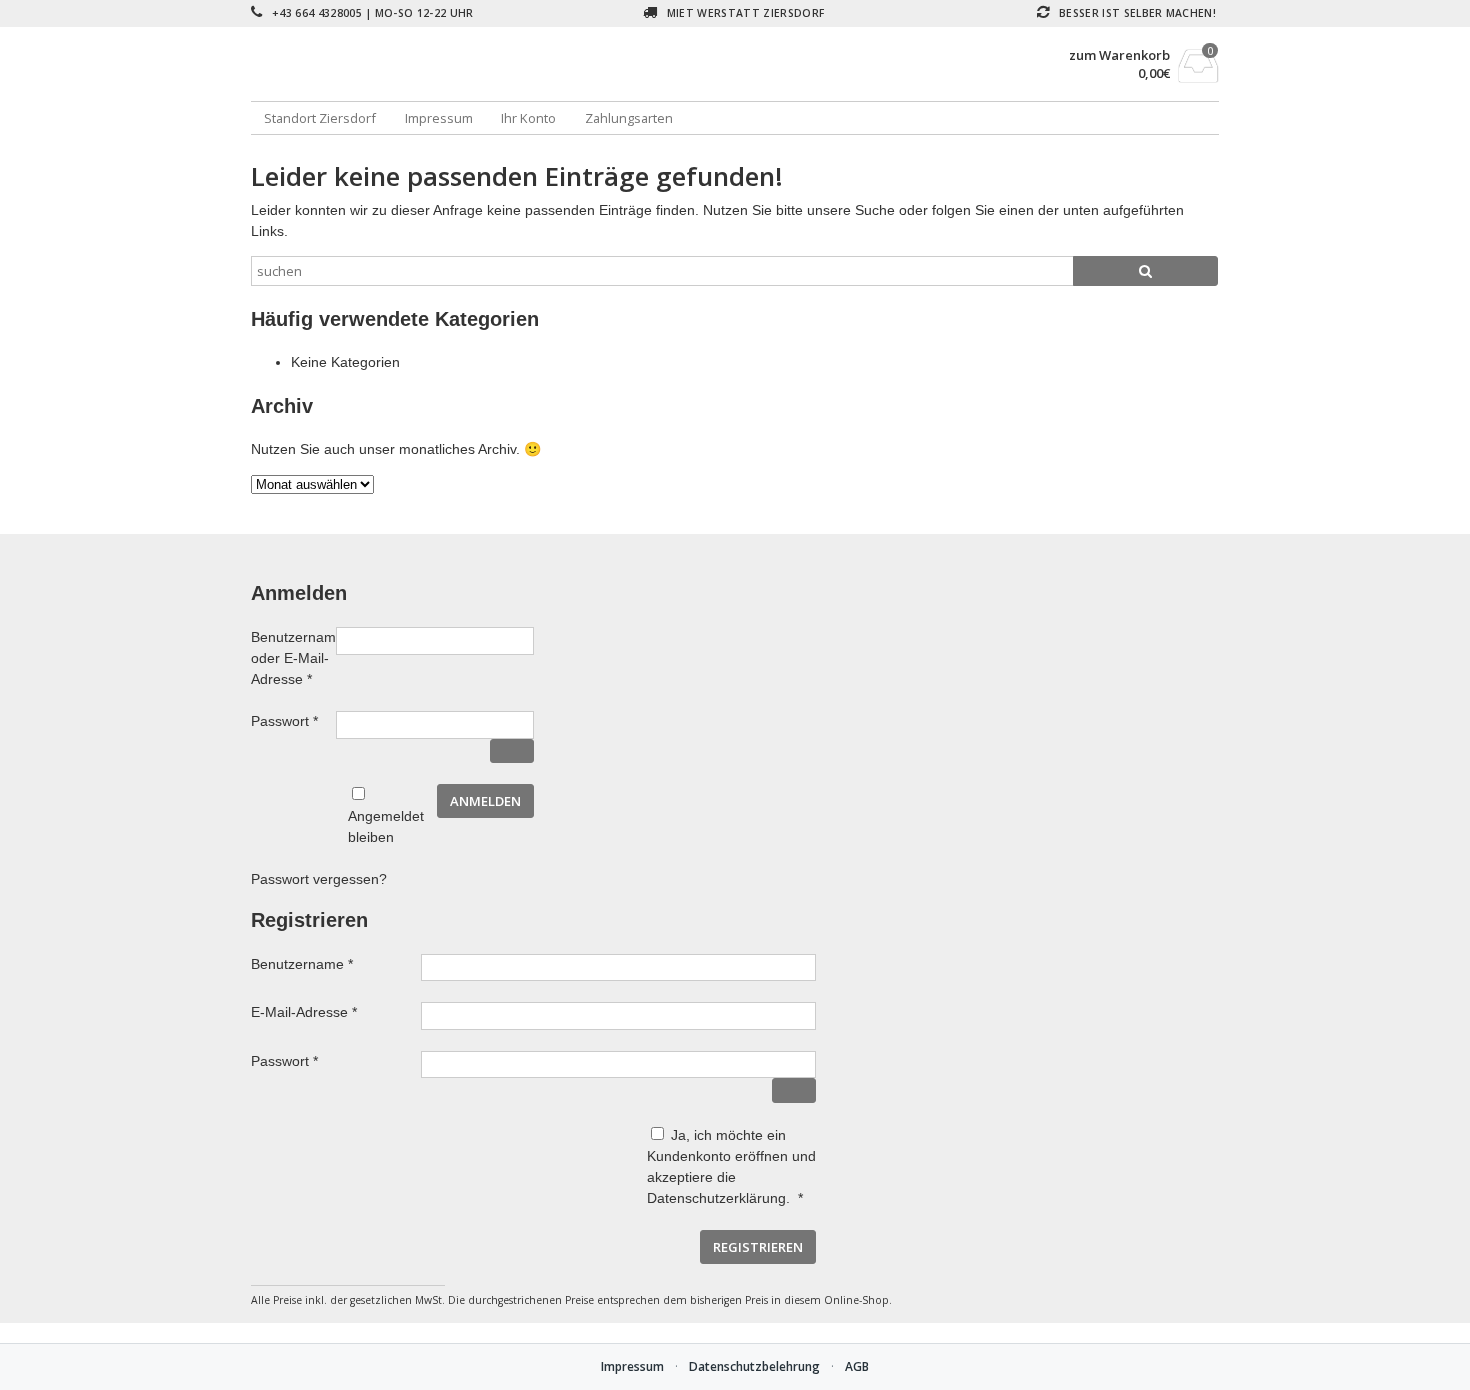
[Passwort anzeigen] (512, 751)
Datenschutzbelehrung (754, 1366)
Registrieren (758, 1247)
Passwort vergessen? (319, 879)
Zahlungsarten (629, 118)
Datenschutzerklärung (716, 1198)
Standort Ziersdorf (320, 118)
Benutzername (336, 963)
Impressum (439, 118)
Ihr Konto (528, 118)
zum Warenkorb (1119, 55)
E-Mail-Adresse (336, 1011)
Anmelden (485, 801)
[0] (1198, 77)
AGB (857, 1366)
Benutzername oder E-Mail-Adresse (293, 658)
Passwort (293, 720)
